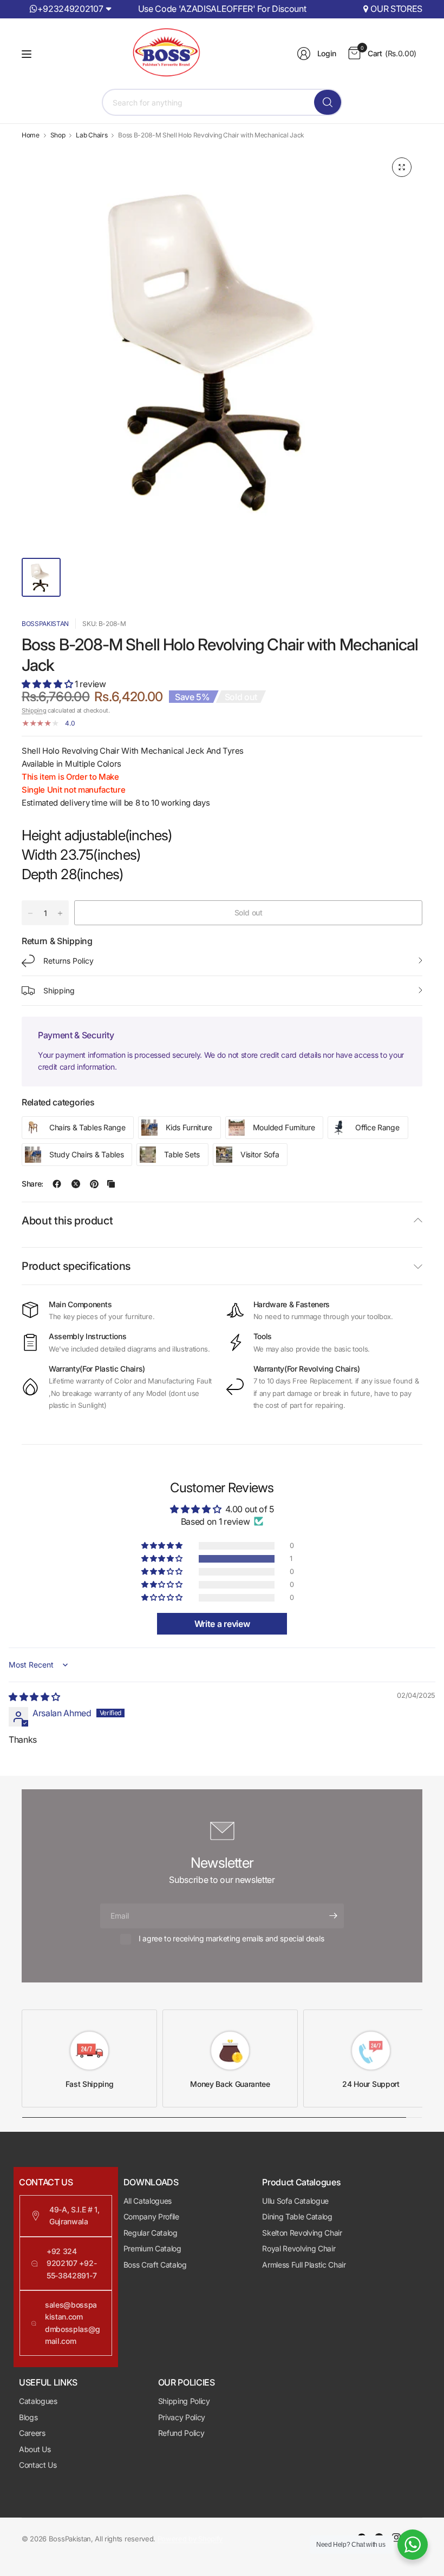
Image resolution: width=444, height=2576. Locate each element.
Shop (58, 135)
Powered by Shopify (190, 2539)
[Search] (328, 102)
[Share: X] (76, 1184)
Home (31, 135)
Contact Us (38, 2465)
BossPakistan (45, 624)
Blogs (28, 2417)
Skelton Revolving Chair (302, 2233)
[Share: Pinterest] (94, 1184)
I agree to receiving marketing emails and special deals (231, 1938)
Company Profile (151, 2216)
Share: (32, 1184)
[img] (34, 1697)
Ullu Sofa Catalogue (295, 2201)
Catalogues (38, 2401)
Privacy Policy (182, 2417)
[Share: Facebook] (57, 1184)
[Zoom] (402, 167)
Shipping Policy (184, 2401)
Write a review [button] (222, 1624)
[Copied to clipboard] (111, 1184)
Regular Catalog (151, 2233)
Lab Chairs (92, 135)
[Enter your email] (333, 1916)
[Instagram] (396, 2538)
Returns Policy (68, 961)
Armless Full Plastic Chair (304, 2265)
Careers (32, 2433)
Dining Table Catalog (297, 2216)
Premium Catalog (152, 2248)
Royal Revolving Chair (299, 2248)
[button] (48, 684)
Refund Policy (181, 2433)
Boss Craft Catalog (155, 2265)
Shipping (34, 710)
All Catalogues (148, 2201)
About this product (67, 1221)
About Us (35, 2449)
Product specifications (76, 1266)
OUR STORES (396, 9)
